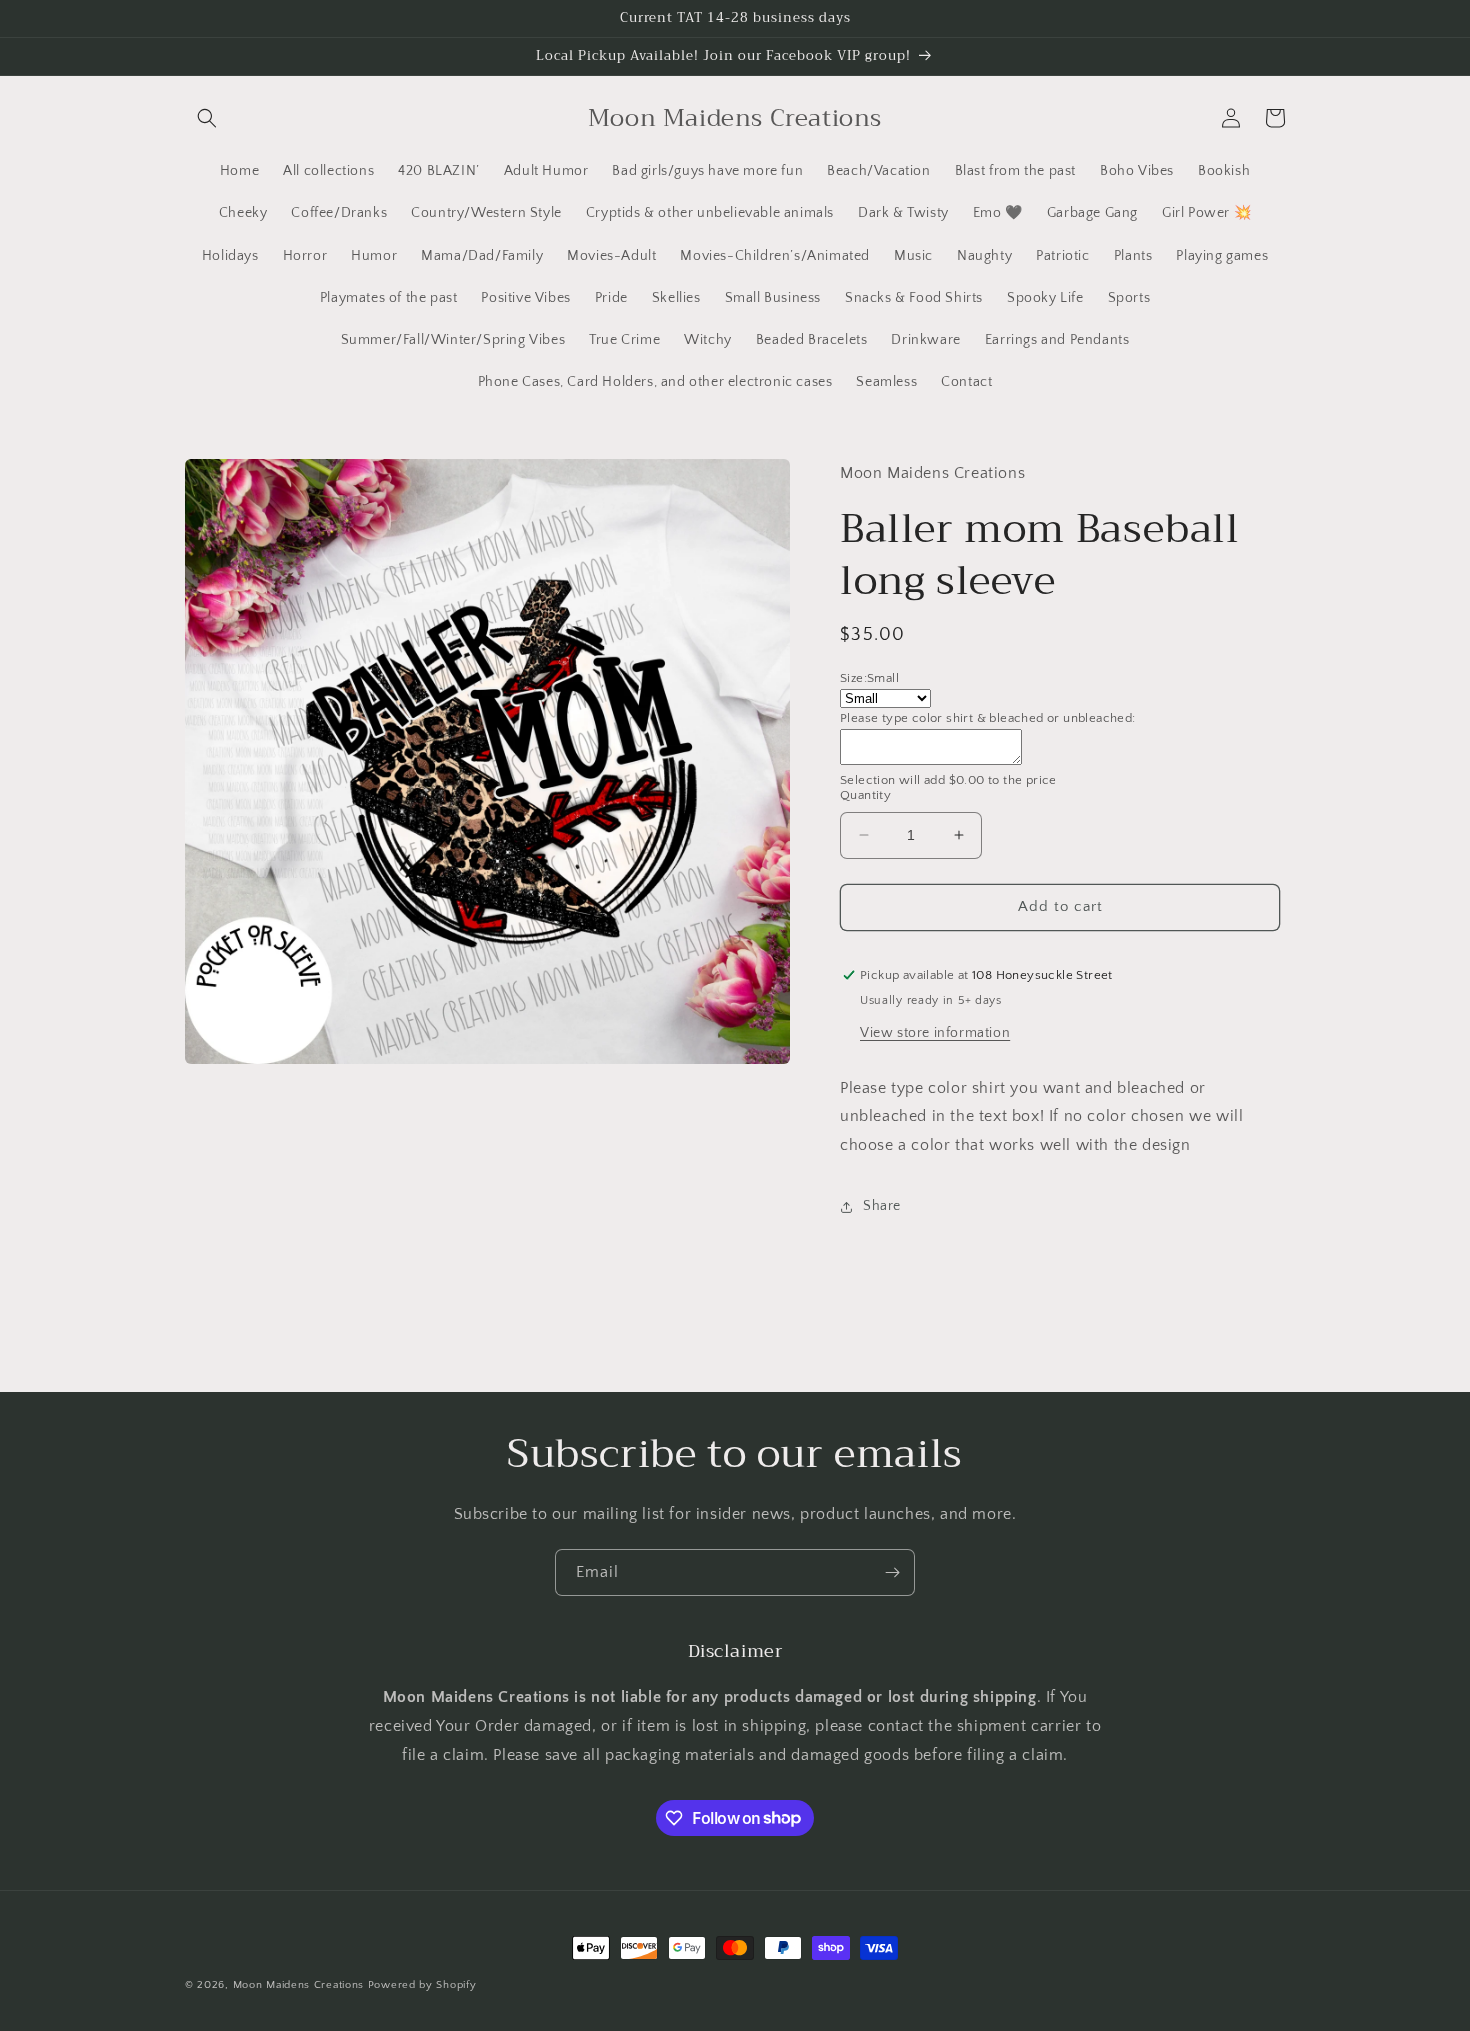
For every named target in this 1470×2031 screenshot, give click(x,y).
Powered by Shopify (422, 1985)
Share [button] (882, 1206)
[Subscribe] (892, 1572)
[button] (207, 118)
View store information (935, 1033)
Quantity (865, 795)
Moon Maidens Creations (298, 1985)
